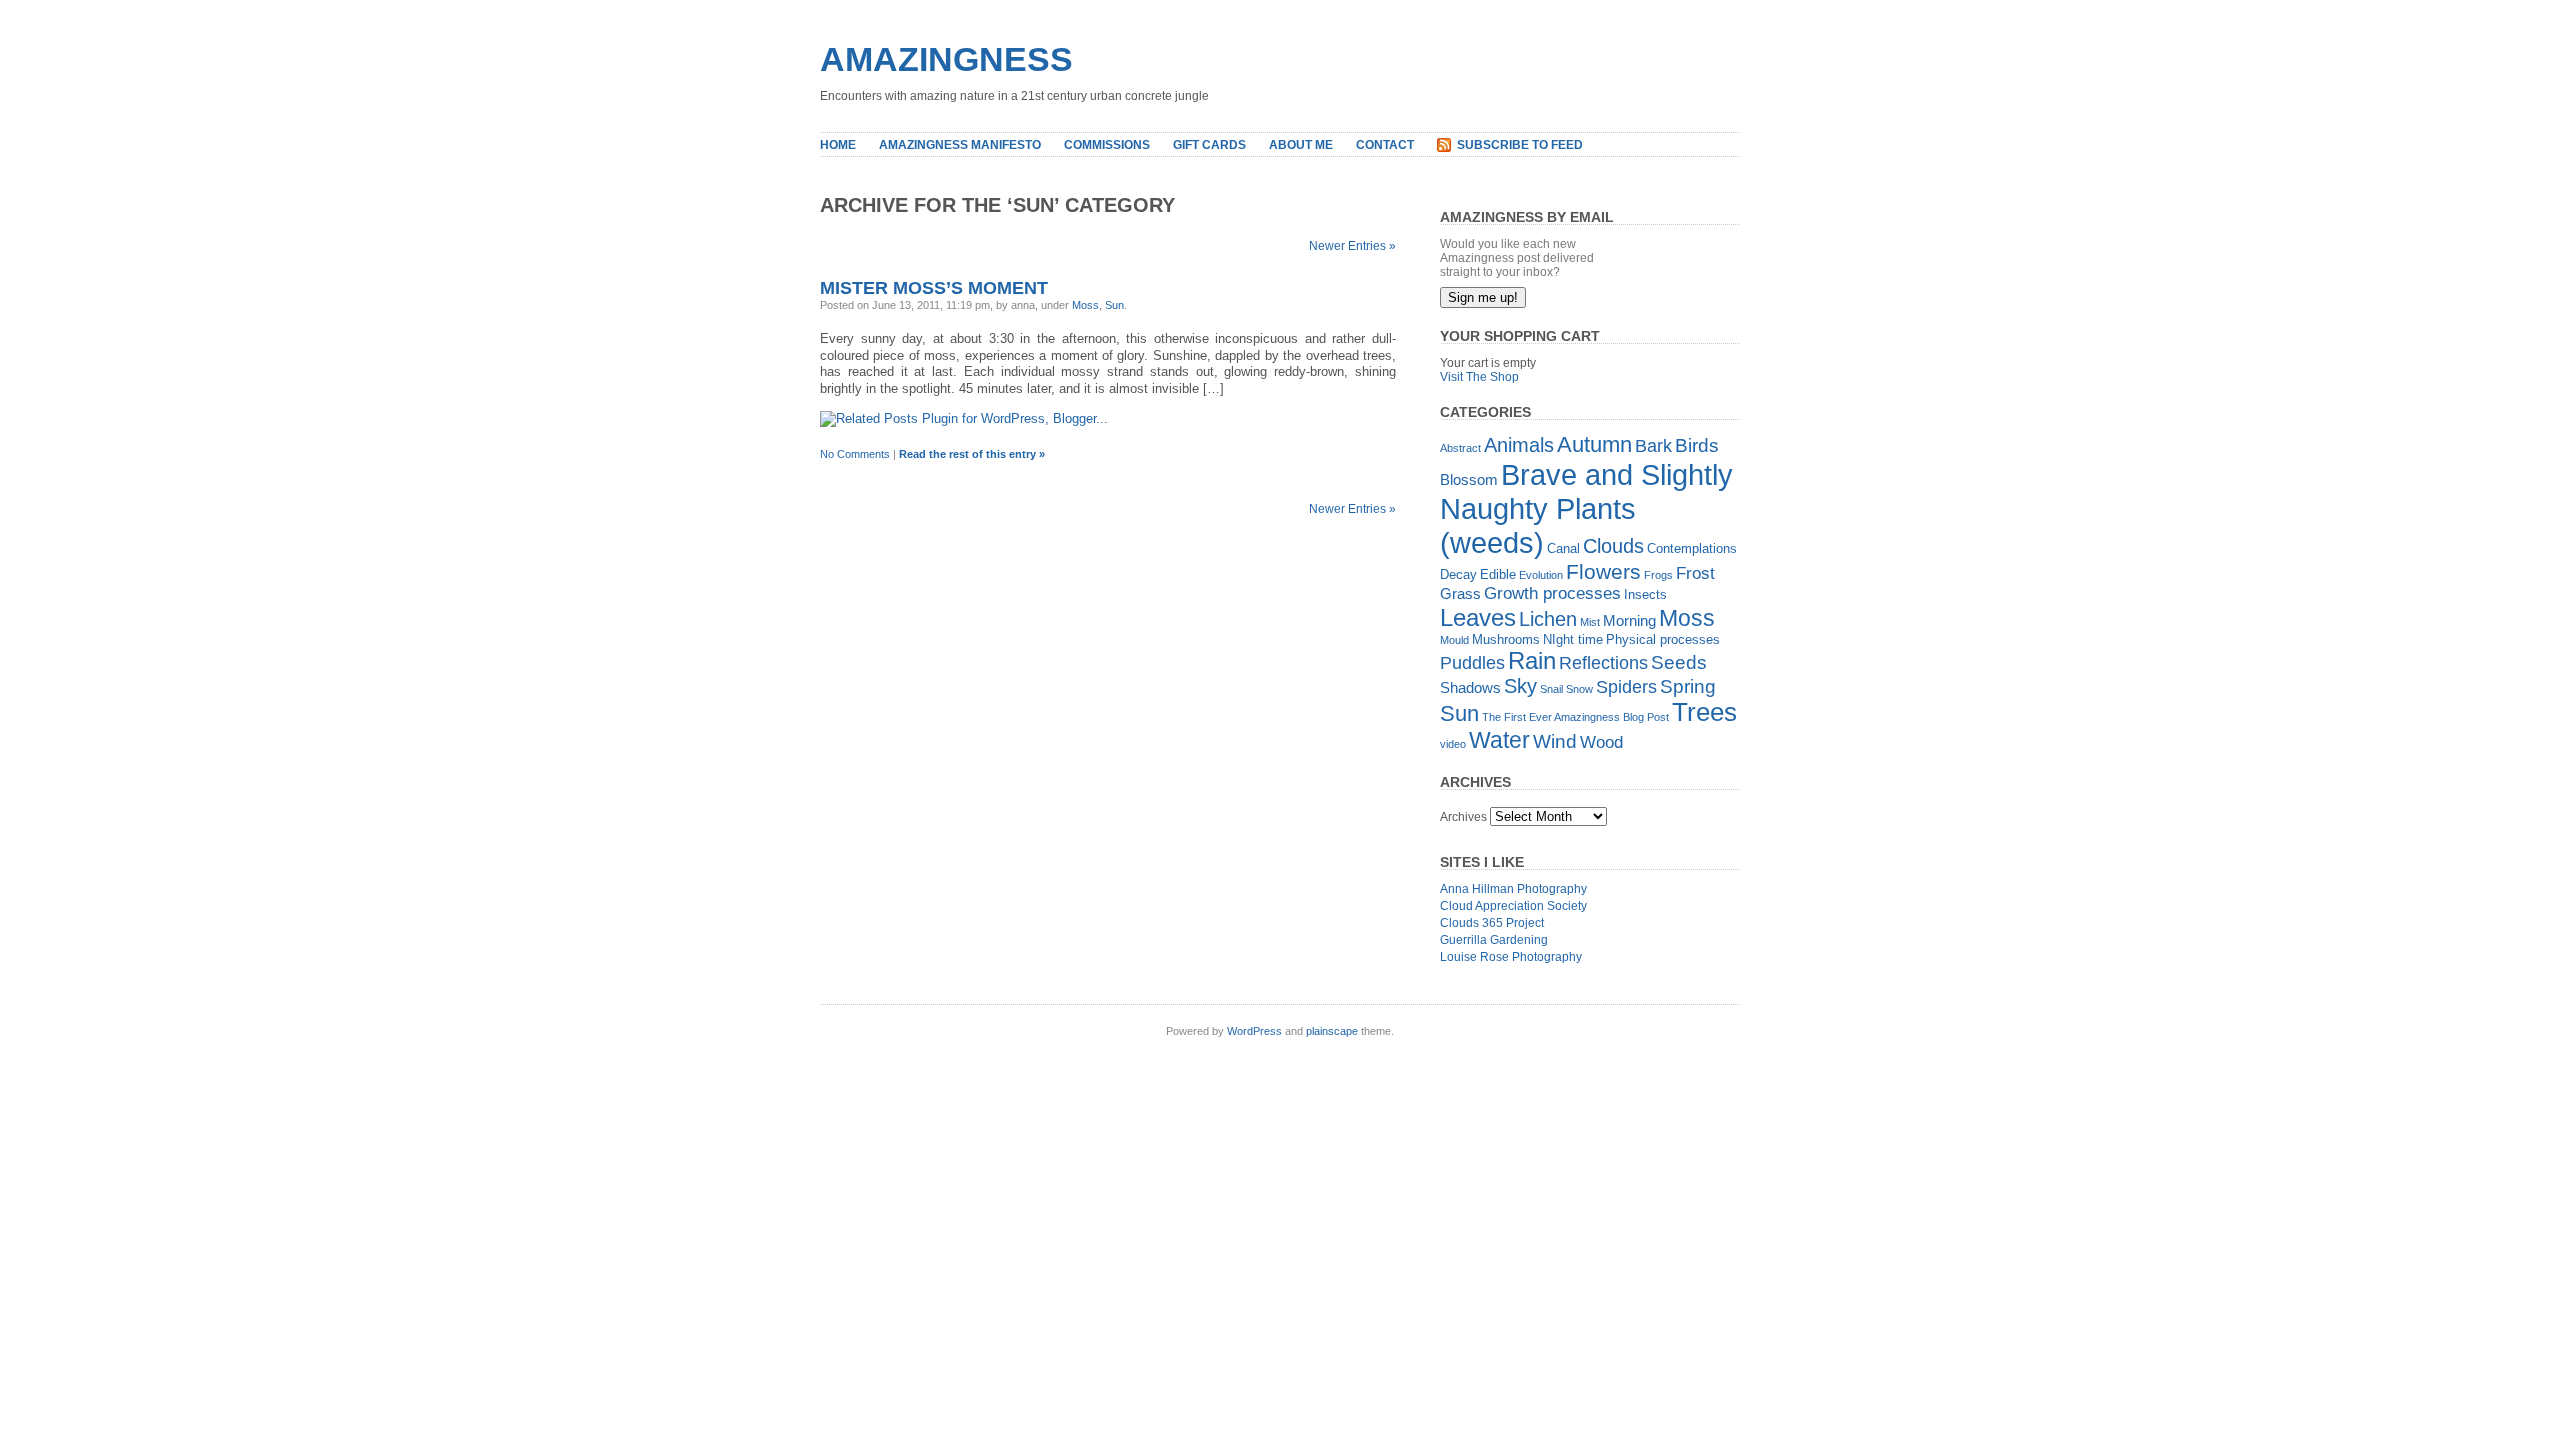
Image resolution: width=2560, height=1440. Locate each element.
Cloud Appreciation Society (1513, 906)
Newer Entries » (1352, 246)
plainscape (1332, 1031)
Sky (1520, 686)
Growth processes (1552, 593)
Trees (1704, 712)
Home (838, 145)
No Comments (855, 454)
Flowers (1603, 571)
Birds (1697, 445)
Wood (1601, 742)
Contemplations (1692, 548)
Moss (1085, 305)
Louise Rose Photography (1511, 957)
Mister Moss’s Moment (934, 288)
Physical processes (1663, 639)
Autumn (1594, 444)
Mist (1590, 622)
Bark (1653, 446)
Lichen (1548, 619)
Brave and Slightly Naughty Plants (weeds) (1586, 508)
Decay (1458, 574)
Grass (1460, 593)
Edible (1498, 574)
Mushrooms (1506, 639)
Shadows (1470, 687)
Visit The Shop (1479, 377)
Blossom (1469, 479)
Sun (1114, 305)
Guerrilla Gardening (1494, 940)
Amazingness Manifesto (960, 145)
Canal (1563, 548)
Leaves (1478, 617)
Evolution (1541, 575)
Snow (1579, 689)
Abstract (1460, 448)
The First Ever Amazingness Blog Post (1575, 717)
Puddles (1472, 663)
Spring (1688, 686)
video (1453, 744)
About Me (1301, 145)
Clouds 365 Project (1492, 923)
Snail (1551, 689)
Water (1499, 740)
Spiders (1626, 687)
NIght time (1573, 639)
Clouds (1613, 546)
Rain (1532, 660)
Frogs (1658, 575)
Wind (1555, 741)
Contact (1385, 145)
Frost (1695, 573)
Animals (1519, 445)
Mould (1454, 640)
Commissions (1107, 145)
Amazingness (946, 59)
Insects (1645, 594)
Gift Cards (1209, 145)
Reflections (1603, 663)
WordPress (1254, 1031)
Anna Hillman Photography (1513, 889)
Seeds (1679, 662)
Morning (1629, 620)
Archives (1463, 817)
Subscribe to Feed (1520, 145)
